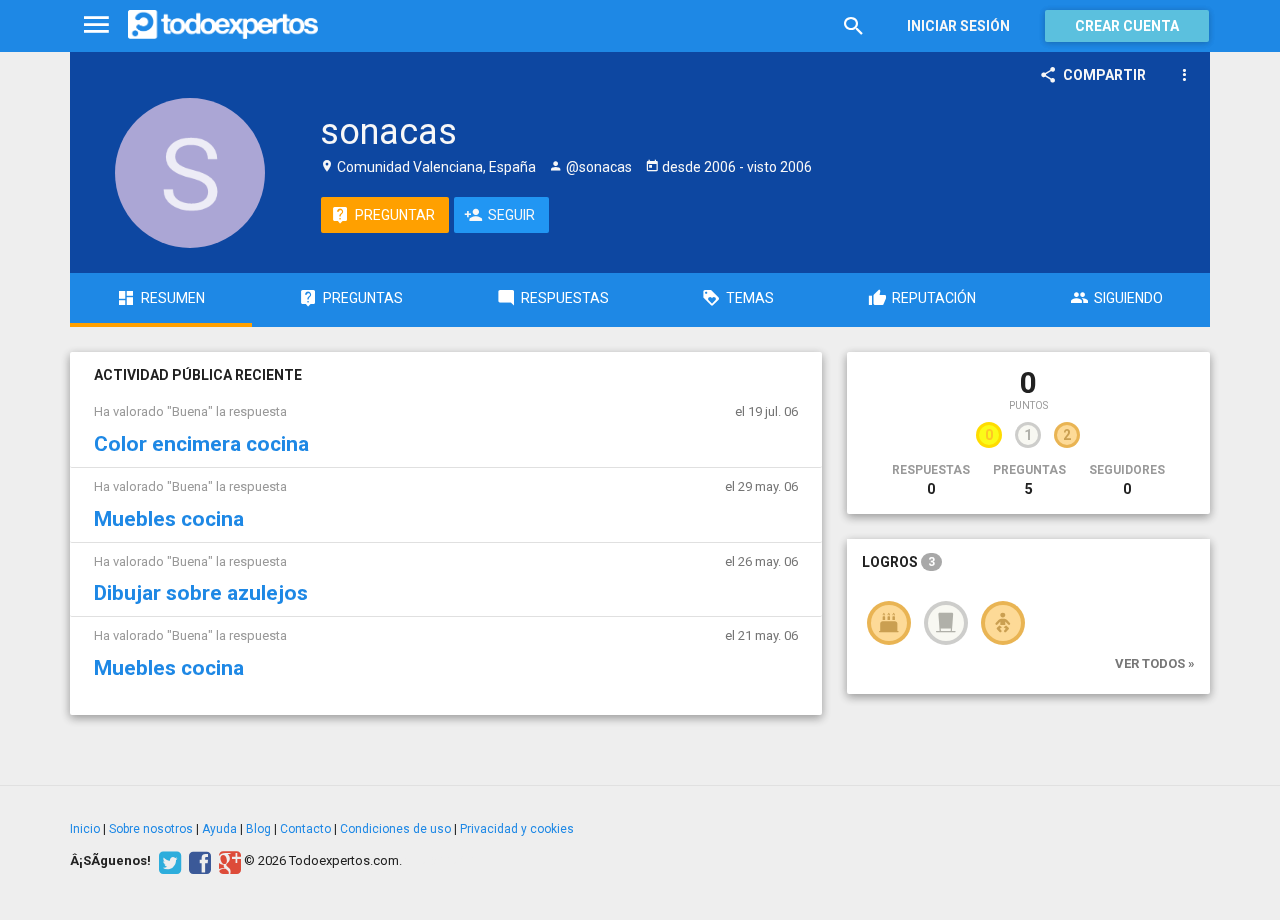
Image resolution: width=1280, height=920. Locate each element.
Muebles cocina (169, 519)
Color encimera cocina (201, 444)
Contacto (305, 829)
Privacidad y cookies (517, 829)
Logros (898, 562)
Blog (258, 829)
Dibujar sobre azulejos (201, 593)
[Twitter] (167, 861)
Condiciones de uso (395, 829)
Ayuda (219, 829)
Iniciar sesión (958, 26)
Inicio (85, 829)
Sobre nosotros (151, 829)
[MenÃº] (96, 25)
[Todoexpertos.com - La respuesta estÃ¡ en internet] (223, 25)
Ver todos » (1155, 663)
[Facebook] (197, 861)
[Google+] (227, 861)
